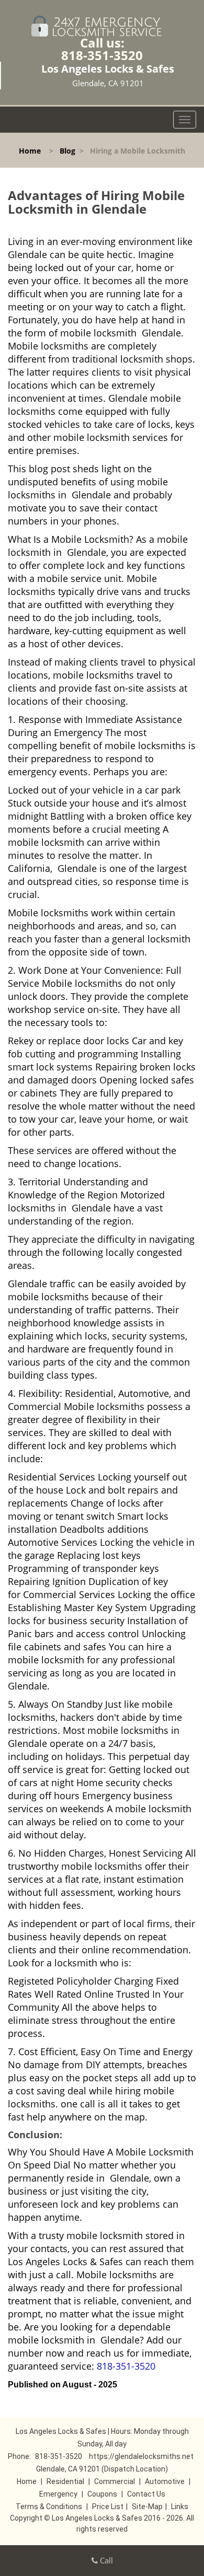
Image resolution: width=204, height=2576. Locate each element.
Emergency (58, 2494)
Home (30, 151)
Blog (67, 151)
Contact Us (146, 2494)
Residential (65, 2481)
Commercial (115, 2481)
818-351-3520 (102, 55)
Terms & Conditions (49, 2507)
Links (180, 2507)
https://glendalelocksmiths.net (141, 2456)
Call (105, 2560)
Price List (108, 2507)
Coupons (102, 2494)
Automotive (165, 2481)
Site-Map (147, 2507)
